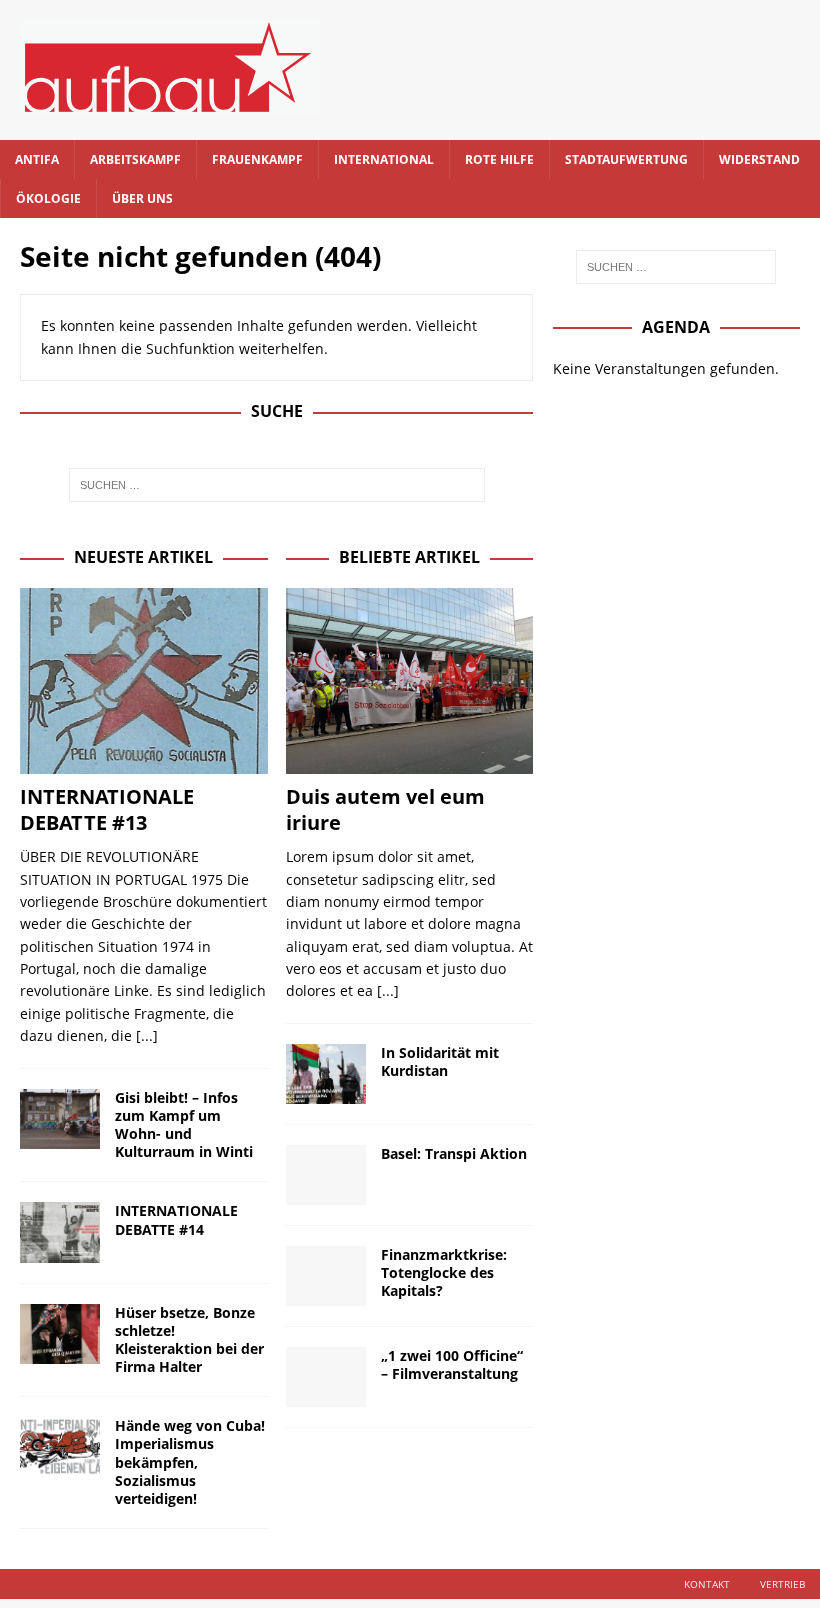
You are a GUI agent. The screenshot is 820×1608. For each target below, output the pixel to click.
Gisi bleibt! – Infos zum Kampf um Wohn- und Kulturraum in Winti (184, 1125)
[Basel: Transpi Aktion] (326, 1175)
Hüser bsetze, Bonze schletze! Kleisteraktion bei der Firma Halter (189, 1340)
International (384, 159)
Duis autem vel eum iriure (385, 809)
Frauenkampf (257, 159)
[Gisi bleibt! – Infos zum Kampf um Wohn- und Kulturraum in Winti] (60, 1119)
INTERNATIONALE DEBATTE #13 (107, 809)
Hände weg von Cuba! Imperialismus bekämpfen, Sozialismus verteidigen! (190, 1462)
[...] (147, 1035)
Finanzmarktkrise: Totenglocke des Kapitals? (444, 1272)
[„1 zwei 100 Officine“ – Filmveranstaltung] (326, 1377)
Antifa (37, 159)
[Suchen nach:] (277, 485)
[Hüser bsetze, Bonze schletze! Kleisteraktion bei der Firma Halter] (60, 1334)
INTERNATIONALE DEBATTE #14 (176, 1219)
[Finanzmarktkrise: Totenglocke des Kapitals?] (326, 1276)
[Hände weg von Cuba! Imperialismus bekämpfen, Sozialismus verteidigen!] (60, 1447)
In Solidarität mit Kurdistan (440, 1061)
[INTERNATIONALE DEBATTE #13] (144, 681)
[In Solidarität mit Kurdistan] (326, 1074)
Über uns (142, 198)
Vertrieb (782, 1584)
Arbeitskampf (135, 159)
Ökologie (48, 198)
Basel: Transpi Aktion (454, 1153)
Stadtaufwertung (626, 159)
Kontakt (707, 1584)
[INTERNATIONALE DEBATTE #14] (60, 1232)
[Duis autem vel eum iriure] (410, 681)
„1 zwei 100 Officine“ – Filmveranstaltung (452, 1364)
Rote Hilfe (499, 159)
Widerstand (759, 159)
